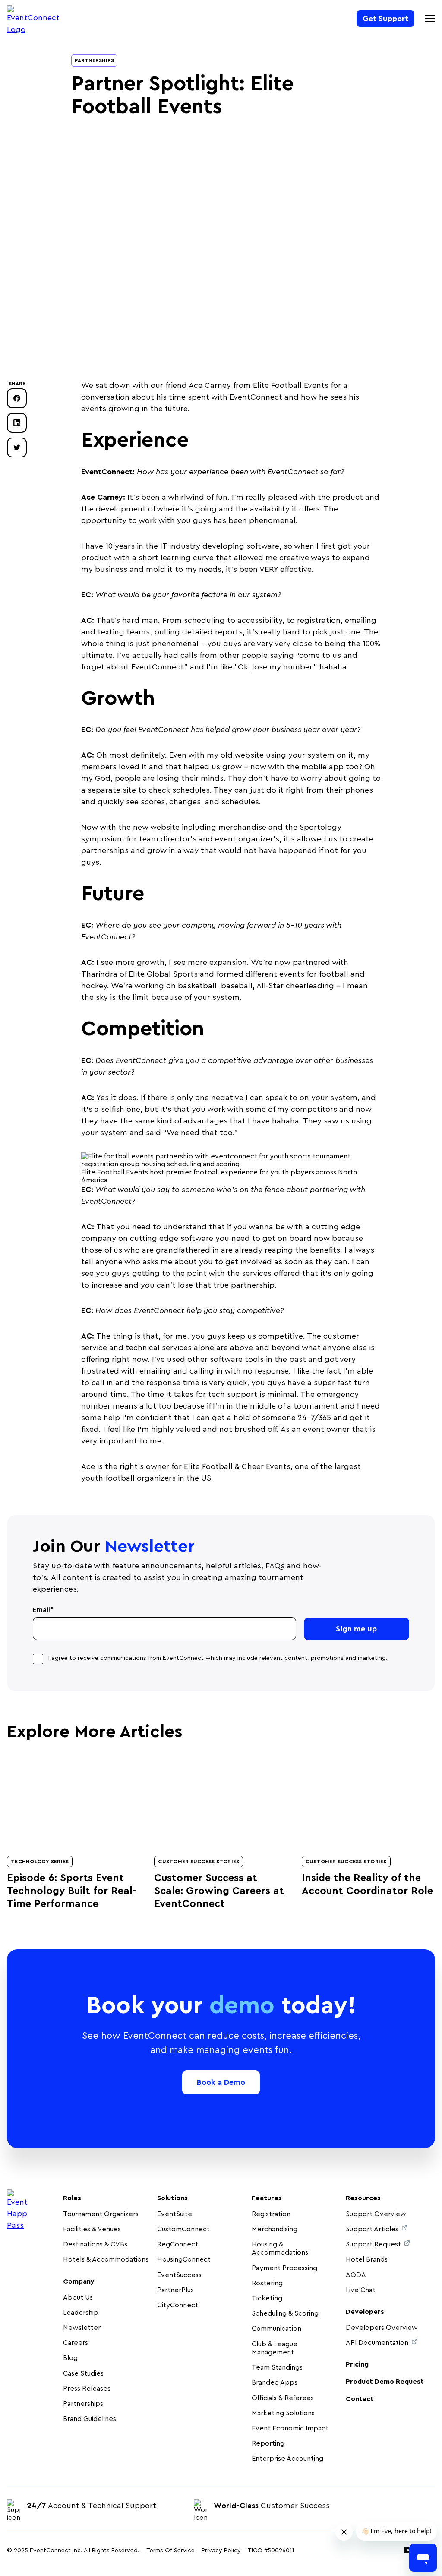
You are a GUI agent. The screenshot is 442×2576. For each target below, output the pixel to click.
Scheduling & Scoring (285, 2313)
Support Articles (372, 2229)
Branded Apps (275, 2382)
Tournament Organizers (101, 2214)
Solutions (172, 2198)
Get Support (385, 19)
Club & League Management (275, 2348)
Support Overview (376, 2214)
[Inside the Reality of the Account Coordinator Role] (368, 1801)
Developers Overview (382, 2328)
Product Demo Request (385, 2382)
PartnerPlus (175, 2290)
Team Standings (277, 2367)
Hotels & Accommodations (106, 2259)
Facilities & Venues (92, 2229)
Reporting (268, 2443)
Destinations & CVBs (95, 2244)
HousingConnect (184, 2259)
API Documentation (377, 2343)
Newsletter (82, 2328)
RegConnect (178, 2244)
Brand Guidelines (90, 2419)
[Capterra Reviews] (411, 2504)
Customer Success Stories (199, 1862)
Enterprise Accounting (287, 2459)
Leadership (81, 2313)
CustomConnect (183, 2229)
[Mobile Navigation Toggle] (430, 19)
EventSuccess (179, 2275)
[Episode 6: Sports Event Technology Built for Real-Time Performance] (74, 1801)
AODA (356, 2275)
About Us (78, 2297)
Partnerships (94, 60)
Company (79, 2281)
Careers (76, 2343)
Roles (72, 2198)
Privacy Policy (221, 2551)
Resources (363, 2198)
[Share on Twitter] (17, 447)
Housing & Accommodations (280, 2248)
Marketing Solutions (283, 2413)
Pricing (357, 2364)
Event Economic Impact (290, 2428)
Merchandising (275, 2229)
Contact (360, 2399)
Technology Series (40, 1862)
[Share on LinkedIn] (17, 423)
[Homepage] (33, 20)
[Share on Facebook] (17, 398)
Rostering (267, 2283)
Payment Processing (284, 2268)
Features (267, 2198)
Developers (365, 2312)
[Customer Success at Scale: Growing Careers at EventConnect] (221, 1801)
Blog (70, 2358)
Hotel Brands (367, 2259)
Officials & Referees (283, 2398)
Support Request (373, 2244)
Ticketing (267, 2298)
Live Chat (361, 2290)
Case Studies (83, 2373)
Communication (276, 2329)
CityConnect (178, 2305)
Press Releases (87, 2389)
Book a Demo (221, 2082)
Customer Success (272, 2506)
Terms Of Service (170, 2551)
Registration (271, 2214)
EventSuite (175, 2214)
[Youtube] (408, 2551)
